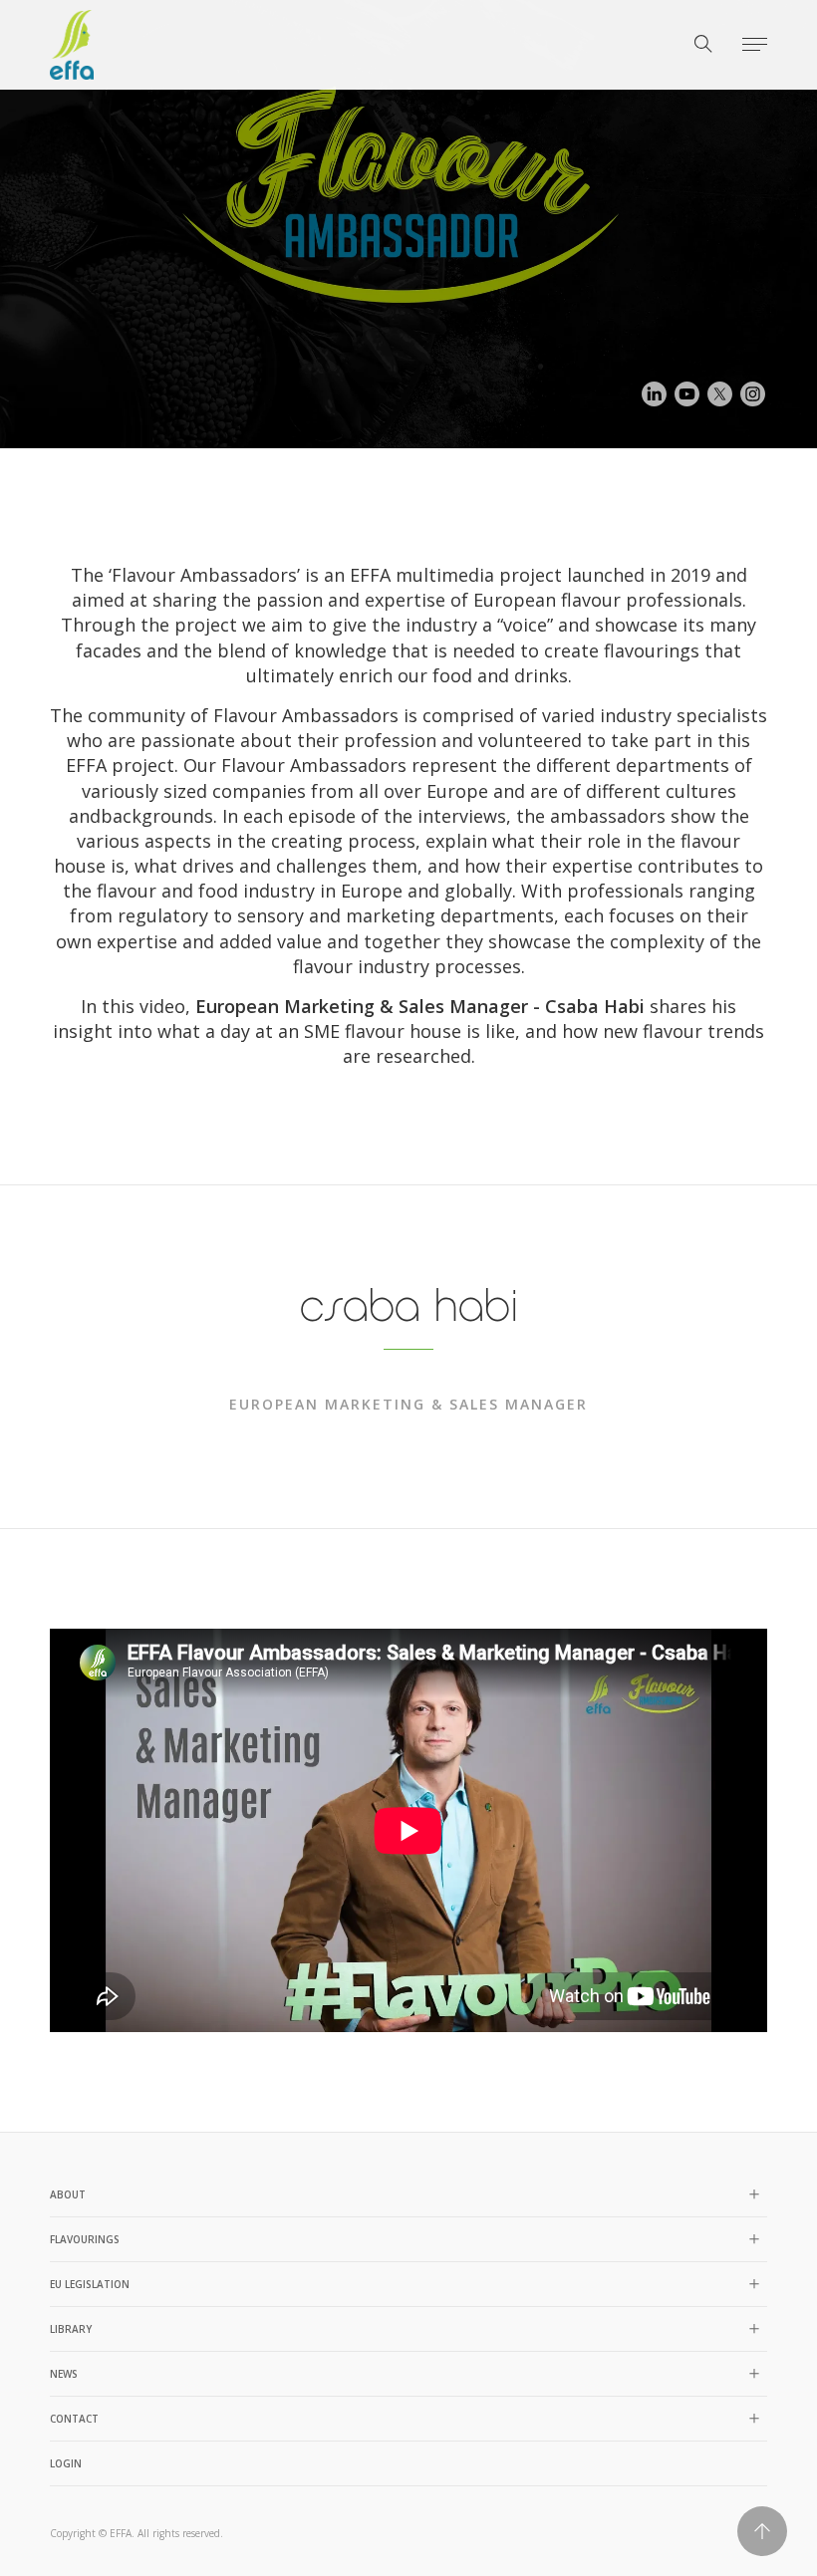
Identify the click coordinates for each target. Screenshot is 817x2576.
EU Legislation (90, 2284)
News (64, 2374)
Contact (74, 2419)
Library (71, 2329)
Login (66, 2463)
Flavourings (85, 2239)
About (68, 2194)
